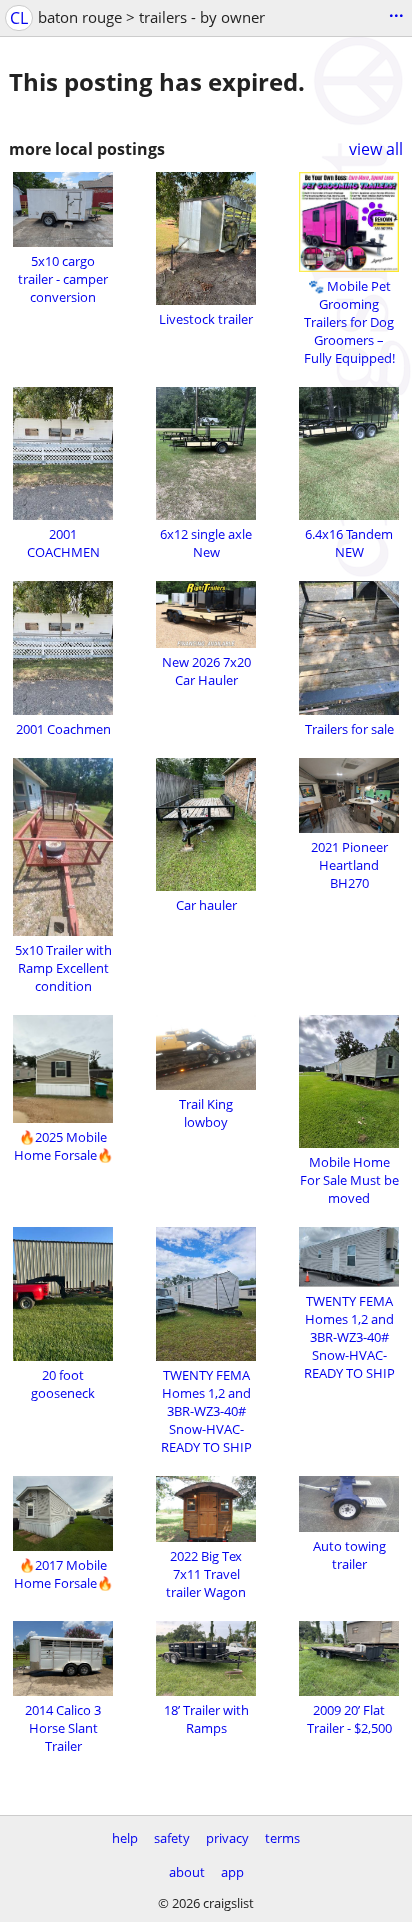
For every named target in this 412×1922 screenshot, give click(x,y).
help (125, 1838)
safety (172, 1838)
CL (19, 18)
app (232, 1872)
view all (376, 149)
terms (282, 1838)
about (187, 1872)
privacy (227, 1838)
